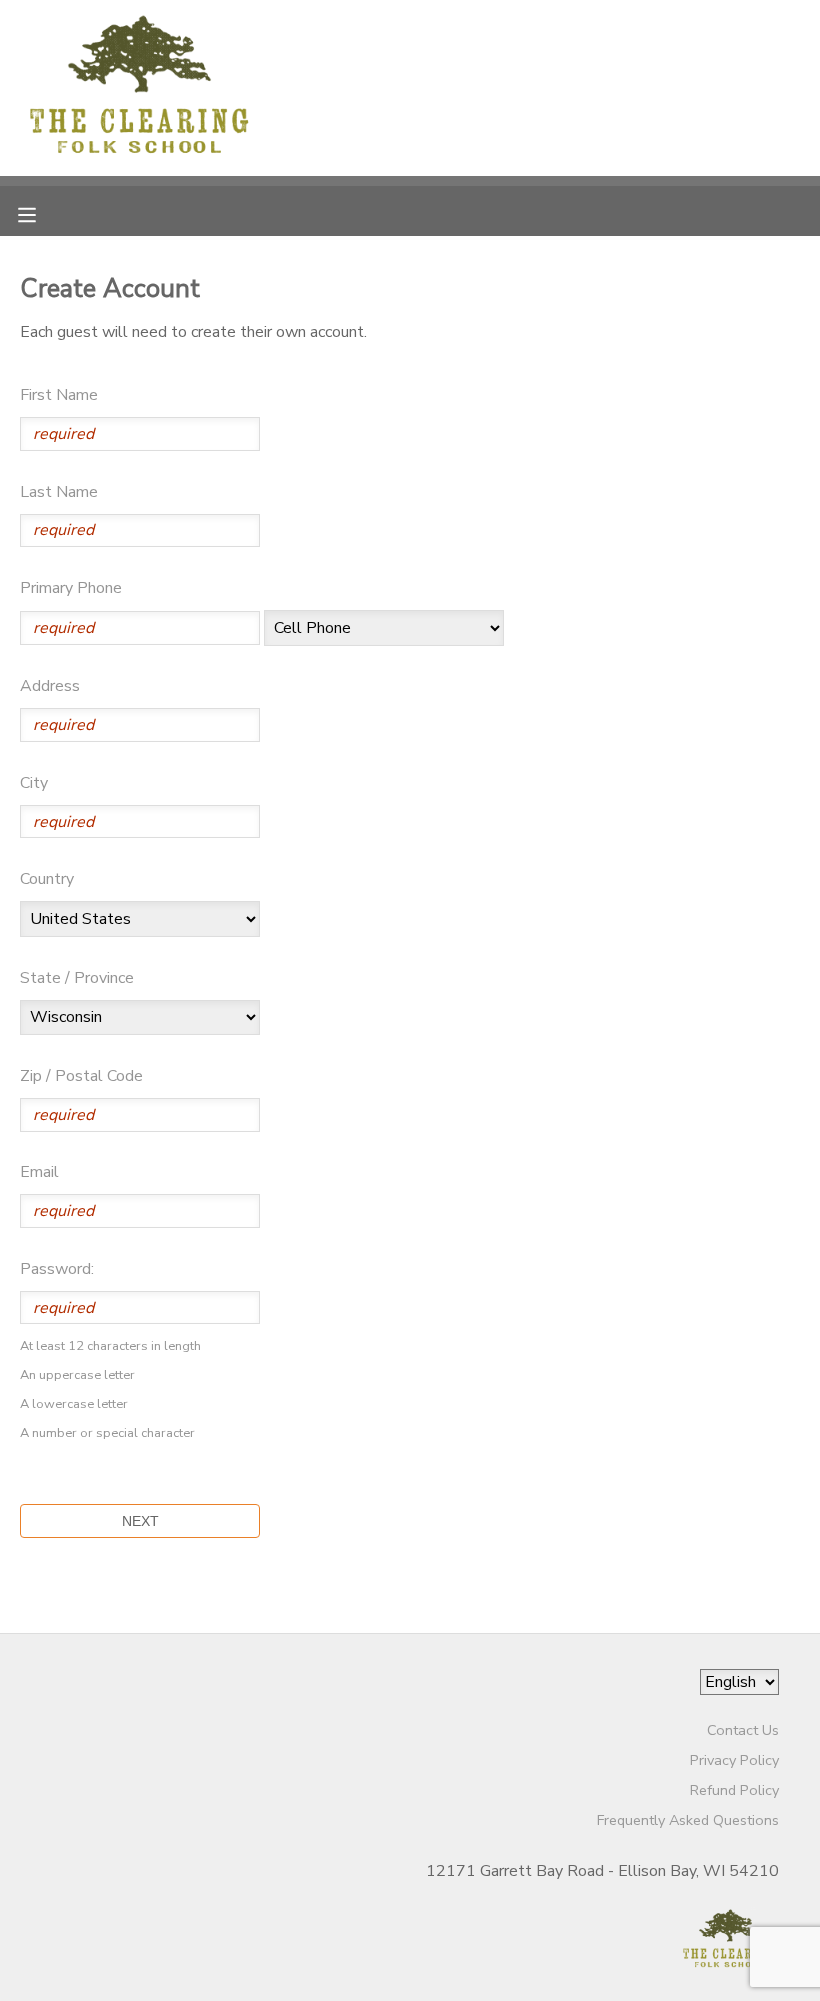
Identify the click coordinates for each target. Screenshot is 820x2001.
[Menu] (42, 213)
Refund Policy (734, 1790)
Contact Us (743, 1730)
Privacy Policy (734, 1760)
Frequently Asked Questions (688, 1820)
